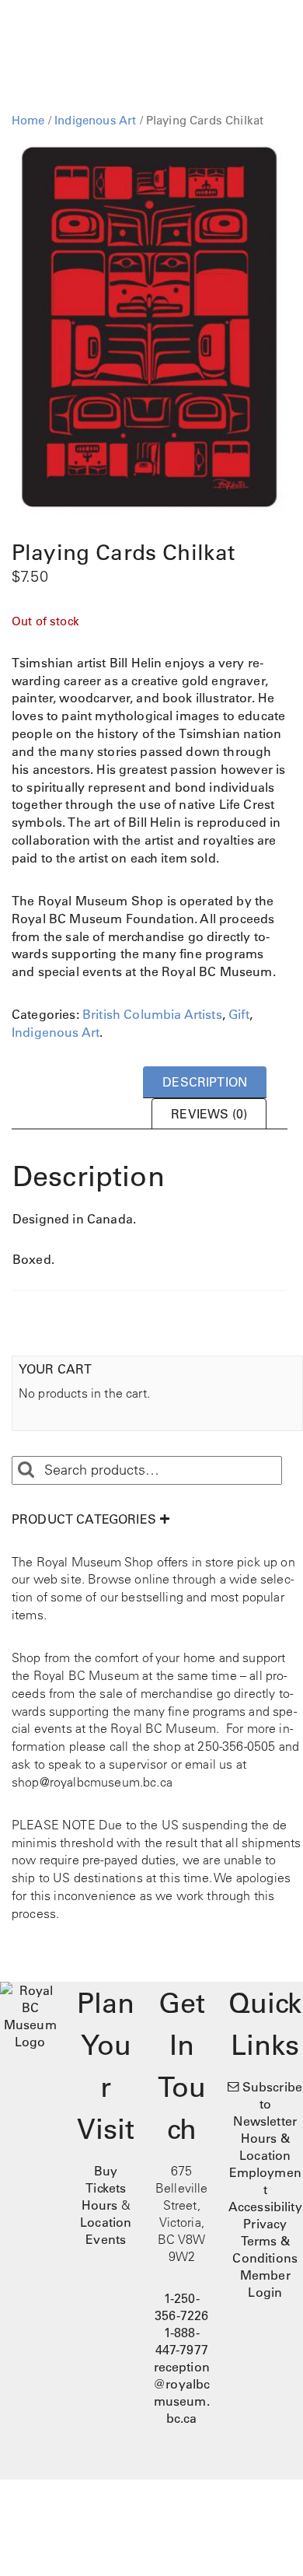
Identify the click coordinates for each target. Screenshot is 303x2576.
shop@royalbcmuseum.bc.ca (92, 1782)
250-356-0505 (236, 1746)
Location (106, 2222)
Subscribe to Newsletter (268, 2104)
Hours (100, 2205)
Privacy (265, 2224)
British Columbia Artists (152, 1014)
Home (28, 120)
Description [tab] (205, 1082)
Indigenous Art (95, 120)
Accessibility (265, 2207)
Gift (239, 1014)
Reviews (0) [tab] (209, 1114)
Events (106, 2239)
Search (26, 1470)
